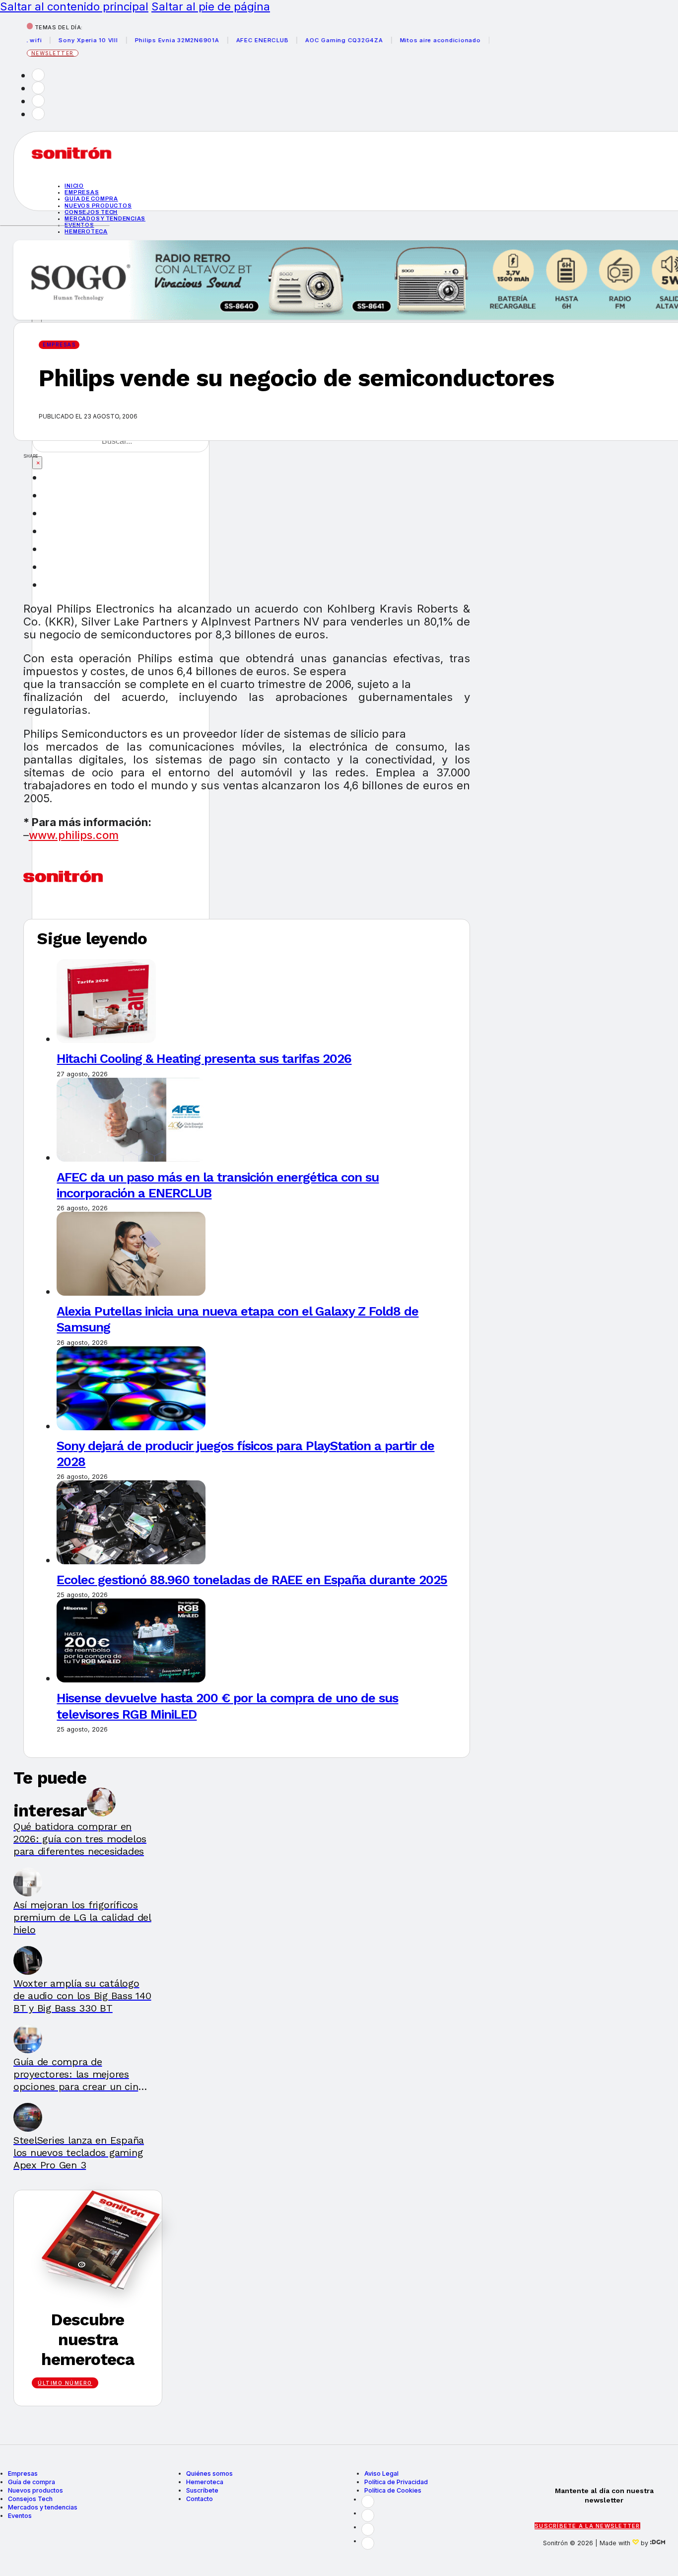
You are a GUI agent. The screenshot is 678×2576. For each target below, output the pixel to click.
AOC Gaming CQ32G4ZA (317, 40)
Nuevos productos (98, 206)
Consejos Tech (30, 2499)
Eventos (20, 2516)
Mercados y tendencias (105, 218)
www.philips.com (74, 835)
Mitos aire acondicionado (413, 40)
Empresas (82, 192)
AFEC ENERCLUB (235, 40)
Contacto (200, 2499)
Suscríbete (202, 2490)
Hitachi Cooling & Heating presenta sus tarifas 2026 (204, 1058)
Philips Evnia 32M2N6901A (149, 40)
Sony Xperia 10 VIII (61, 40)
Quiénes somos (209, 2473)
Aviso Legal (381, 2473)
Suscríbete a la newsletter (587, 2526)
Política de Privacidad (396, 2482)
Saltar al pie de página (211, 6)
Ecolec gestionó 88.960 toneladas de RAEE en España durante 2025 (252, 1580)
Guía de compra (91, 199)
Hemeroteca (86, 231)
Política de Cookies (393, 2490)
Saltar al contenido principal (74, 6)
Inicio (74, 186)
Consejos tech (91, 212)
